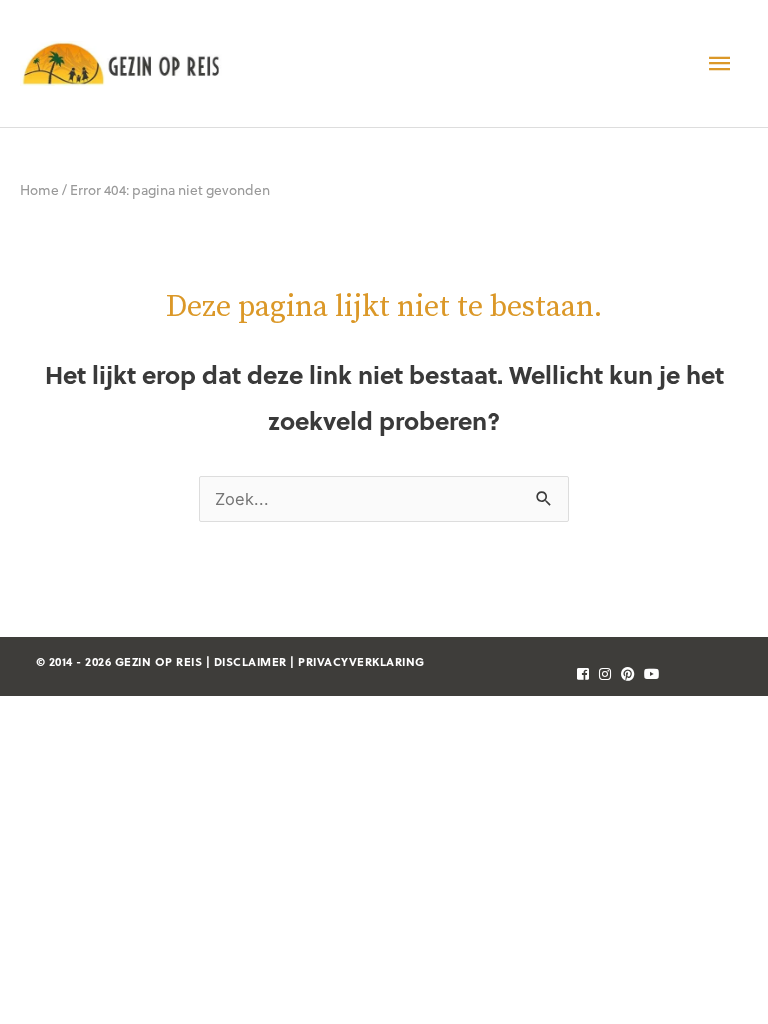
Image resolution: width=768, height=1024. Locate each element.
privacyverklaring (361, 661)
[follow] (579, 673)
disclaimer (250, 661)
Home (39, 189)
